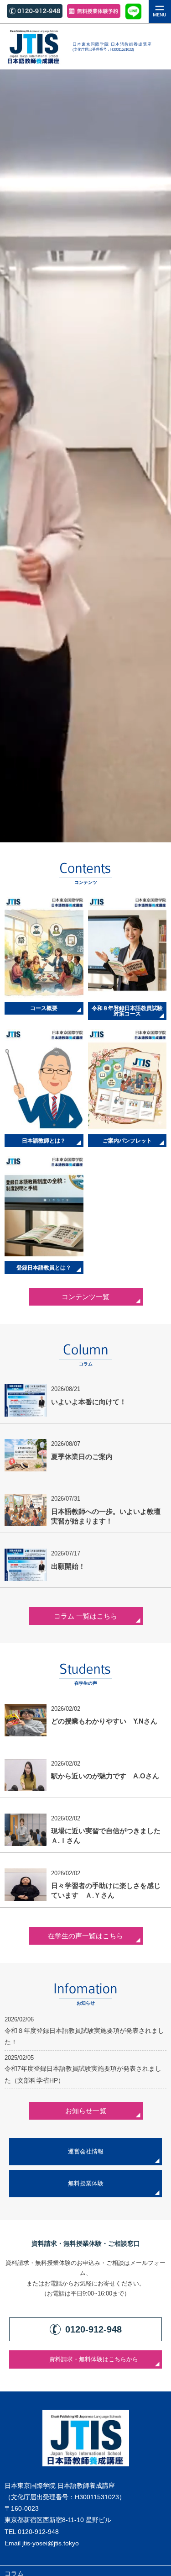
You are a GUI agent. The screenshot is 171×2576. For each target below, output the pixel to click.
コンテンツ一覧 (85, 1297)
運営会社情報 (86, 2152)
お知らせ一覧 (86, 2111)
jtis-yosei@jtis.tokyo (51, 2543)
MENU (160, 11)
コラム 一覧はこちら (85, 1616)
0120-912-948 (38, 2532)
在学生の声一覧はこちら (85, 1936)
